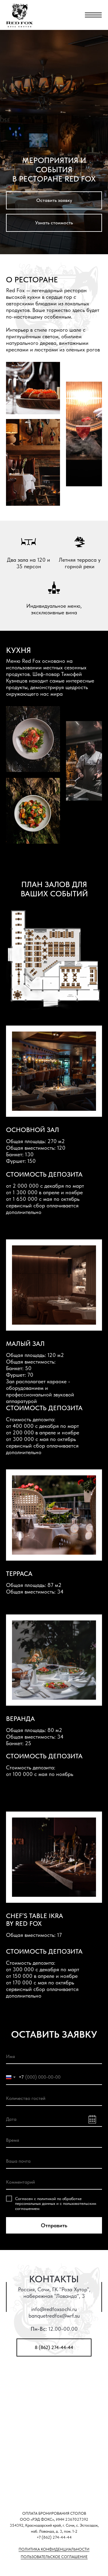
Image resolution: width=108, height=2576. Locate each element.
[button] (54, 200)
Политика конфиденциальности (54, 2549)
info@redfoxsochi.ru (54, 2309)
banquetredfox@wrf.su (54, 2316)
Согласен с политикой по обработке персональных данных (48, 2201)
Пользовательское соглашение (54, 2557)
